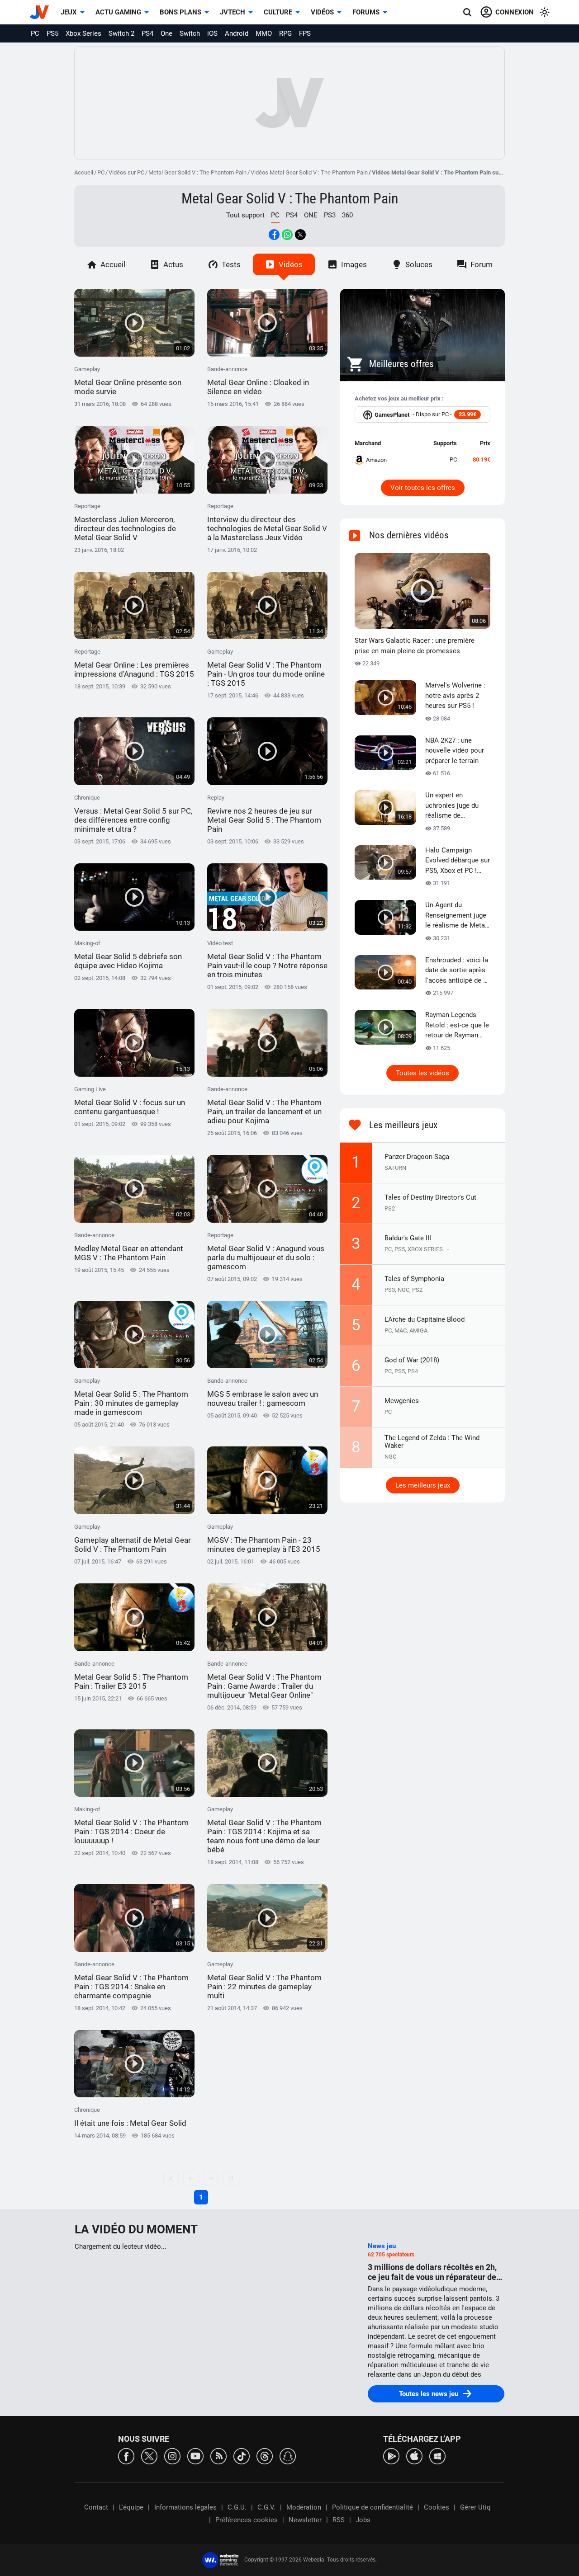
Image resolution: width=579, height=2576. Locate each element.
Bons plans (180, 12)
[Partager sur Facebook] (274, 235)
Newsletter (305, 2520)
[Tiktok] (242, 2456)
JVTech (233, 12)
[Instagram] (172, 2456)
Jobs (363, 2520)
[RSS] (218, 2456)
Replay (264, 814)
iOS (212, 33)
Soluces (419, 264)
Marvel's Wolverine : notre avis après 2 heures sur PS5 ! (455, 695)
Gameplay (128, 381)
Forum (482, 264)
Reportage (125, 522)
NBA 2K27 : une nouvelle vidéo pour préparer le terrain (455, 751)
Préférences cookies (247, 2520)
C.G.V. (266, 2507)
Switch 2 (121, 33)
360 (347, 215)
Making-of (128, 955)
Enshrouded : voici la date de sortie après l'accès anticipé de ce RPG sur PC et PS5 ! (458, 971)
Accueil (84, 172)
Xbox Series (83, 33)
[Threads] (265, 2456)
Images (354, 264)
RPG (285, 33)
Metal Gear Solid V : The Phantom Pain (197, 172)
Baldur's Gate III (408, 1238)
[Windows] (437, 2456)
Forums (366, 12)
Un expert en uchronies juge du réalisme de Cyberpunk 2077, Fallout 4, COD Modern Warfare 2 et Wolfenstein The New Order (458, 806)
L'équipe (131, 2507)
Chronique (133, 814)
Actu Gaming (118, 12)
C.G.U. (237, 2507)
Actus (173, 264)
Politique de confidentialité (373, 2507)
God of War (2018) (412, 1360)
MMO (264, 33)
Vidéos (322, 12)
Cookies (437, 2507)
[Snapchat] (288, 2456)
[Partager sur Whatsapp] (287, 235)
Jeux (69, 12)
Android (237, 33)
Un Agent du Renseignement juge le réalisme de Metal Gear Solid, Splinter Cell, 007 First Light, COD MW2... (456, 916)
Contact (96, 2507)
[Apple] (414, 2456)
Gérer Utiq (475, 2507)
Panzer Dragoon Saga (417, 1157)
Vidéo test (267, 959)
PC (35, 33)
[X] (149, 2456)
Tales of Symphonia (414, 1279)
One (166, 33)
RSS (339, 2520)
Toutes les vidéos (422, 1073)
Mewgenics (402, 1401)
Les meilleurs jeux (423, 1485)
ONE (311, 215)
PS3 (330, 215)
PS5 (52, 33)
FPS (305, 33)
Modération (304, 2507)
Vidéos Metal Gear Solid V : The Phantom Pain (309, 172)
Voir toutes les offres (423, 488)
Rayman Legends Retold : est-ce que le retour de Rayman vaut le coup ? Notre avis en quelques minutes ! (457, 1026)
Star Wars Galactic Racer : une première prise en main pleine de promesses (415, 646)
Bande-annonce (258, 381)
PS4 (147, 33)
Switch (190, 33)
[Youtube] (195, 2456)
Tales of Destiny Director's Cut (430, 1197)
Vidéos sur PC (126, 172)
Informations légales (185, 2507)
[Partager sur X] (300, 235)
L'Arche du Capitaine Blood (425, 1319)
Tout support (245, 215)
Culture (278, 12)
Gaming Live (130, 1101)
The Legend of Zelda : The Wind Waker (432, 1442)
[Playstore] (391, 2456)
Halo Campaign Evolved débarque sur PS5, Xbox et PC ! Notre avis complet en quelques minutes (458, 861)
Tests (231, 264)
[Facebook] (126, 2456)
